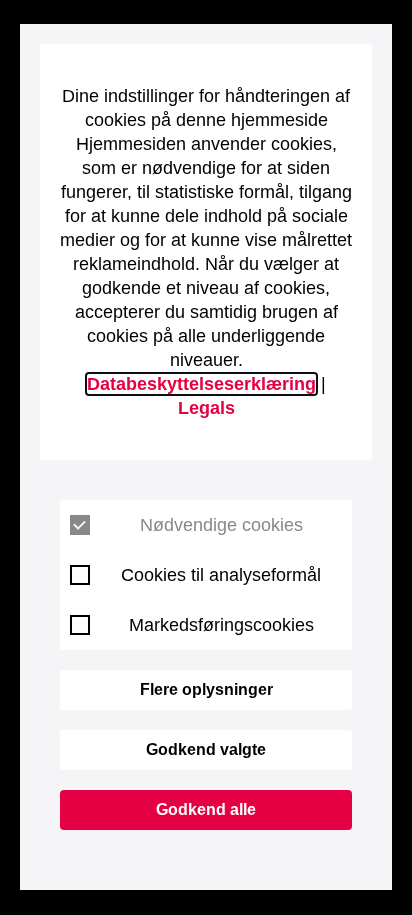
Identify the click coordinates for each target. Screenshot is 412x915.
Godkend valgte (206, 749)
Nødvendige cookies (221, 525)
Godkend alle (206, 809)
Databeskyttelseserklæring (201, 384)
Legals (206, 408)
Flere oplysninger (206, 689)
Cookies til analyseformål (221, 575)
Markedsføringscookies (221, 625)
